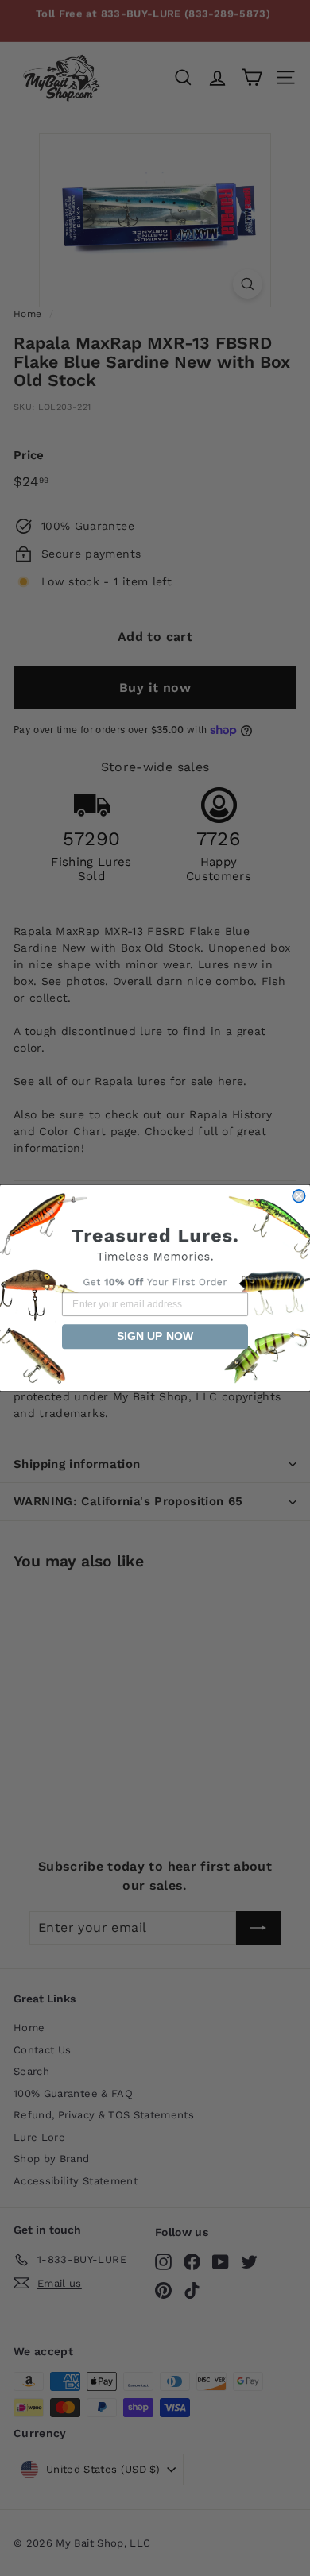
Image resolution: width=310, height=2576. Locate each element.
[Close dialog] (299, 1196)
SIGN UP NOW (155, 1337)
